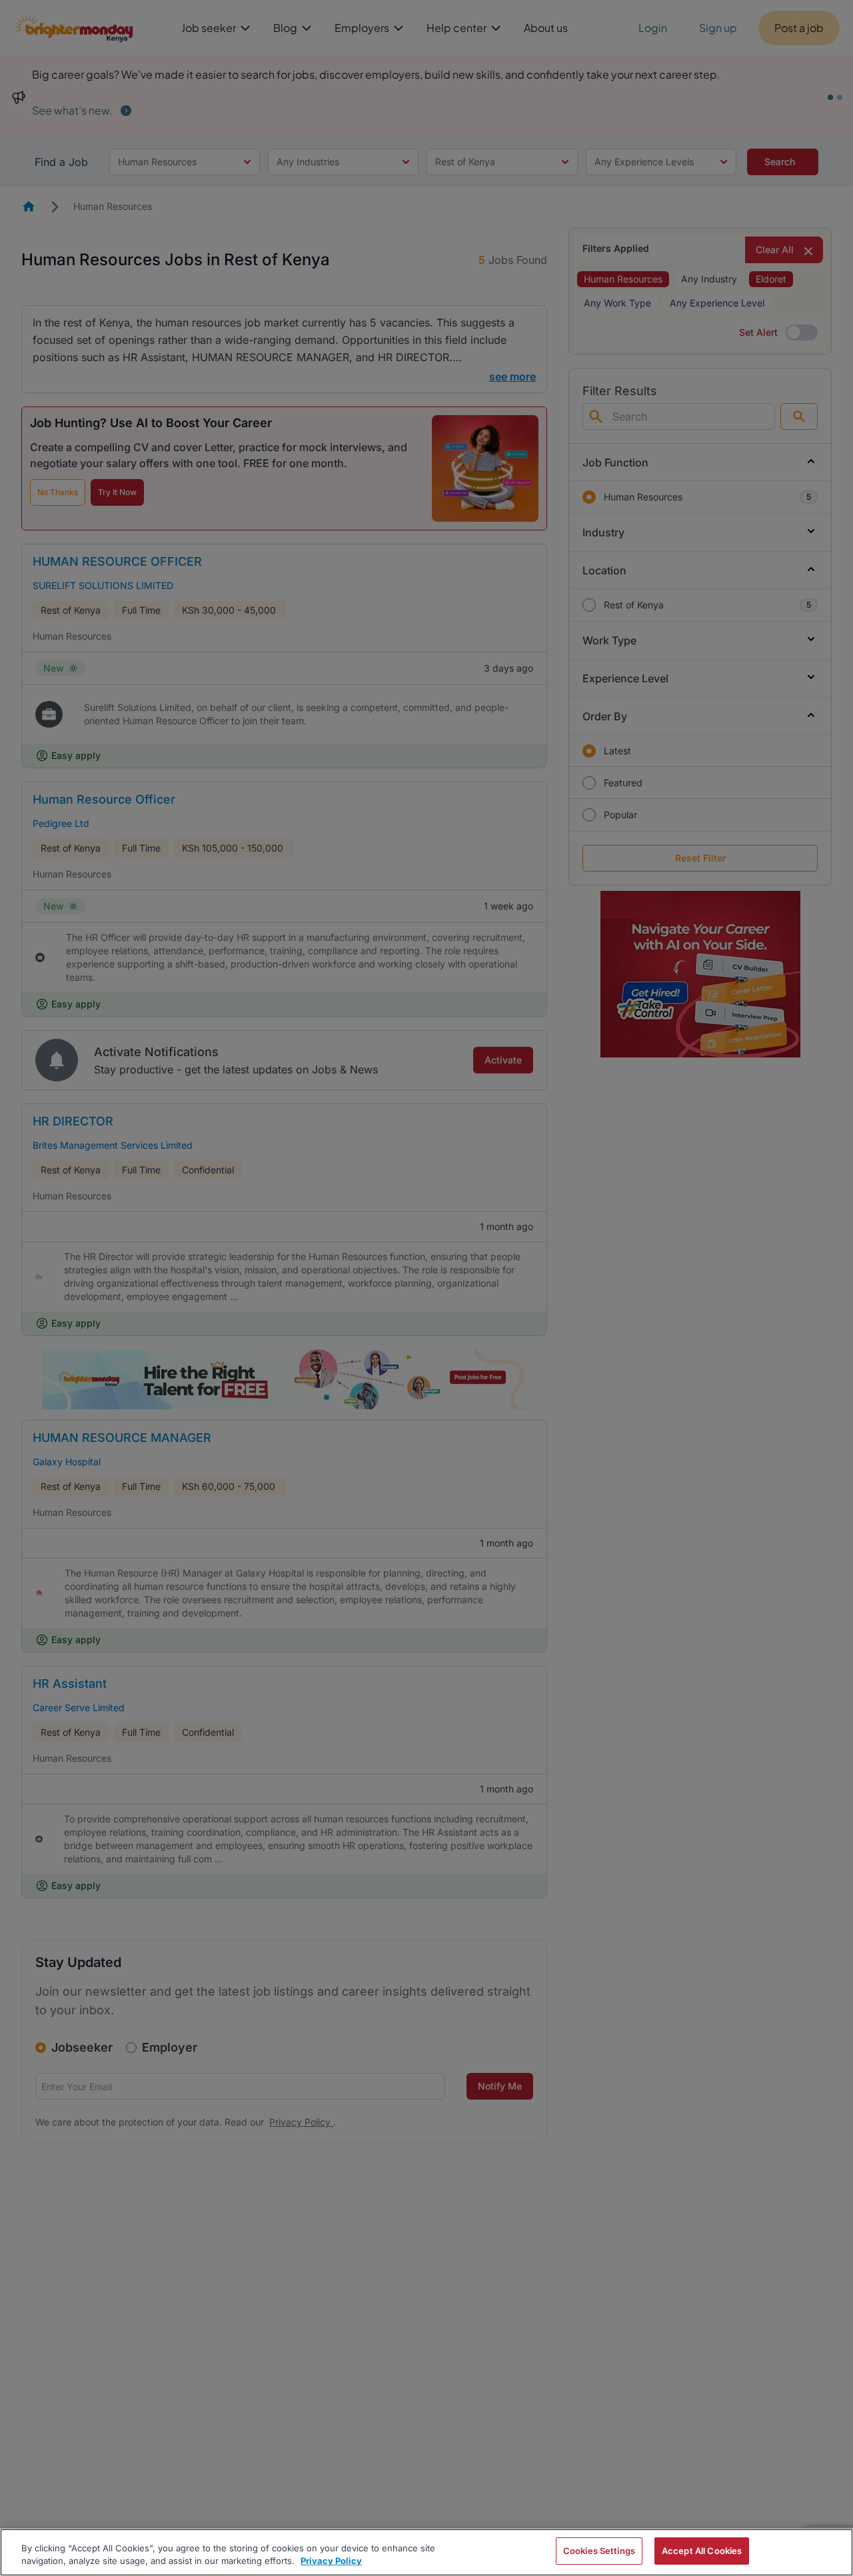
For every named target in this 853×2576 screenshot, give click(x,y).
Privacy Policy (331, 2561)
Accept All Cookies (702, 2551)
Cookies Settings (599, 2551)
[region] (426, 2552)
